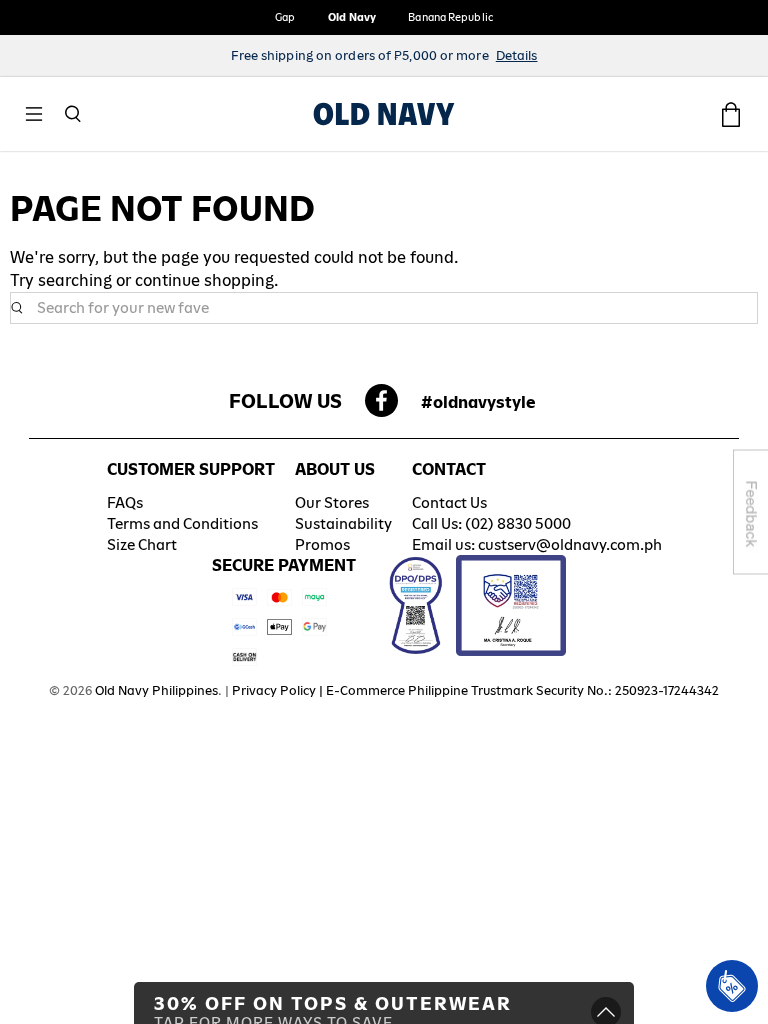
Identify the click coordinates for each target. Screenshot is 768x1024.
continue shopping (204, 280)
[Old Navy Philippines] (384, 114)
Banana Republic (450, 17)
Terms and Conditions (182, 523)
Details (517, 55)
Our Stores (332, 502)
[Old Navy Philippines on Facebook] (381, 406)
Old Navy (352, 17)
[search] (384, 308)
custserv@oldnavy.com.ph (570, 544)
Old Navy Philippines (156, 690)
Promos (322, 544)
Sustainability (343, 523)
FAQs (125, 502)
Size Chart (142, 544)
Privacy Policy (274, 690)
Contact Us (449, 502)
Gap (285, 17)
